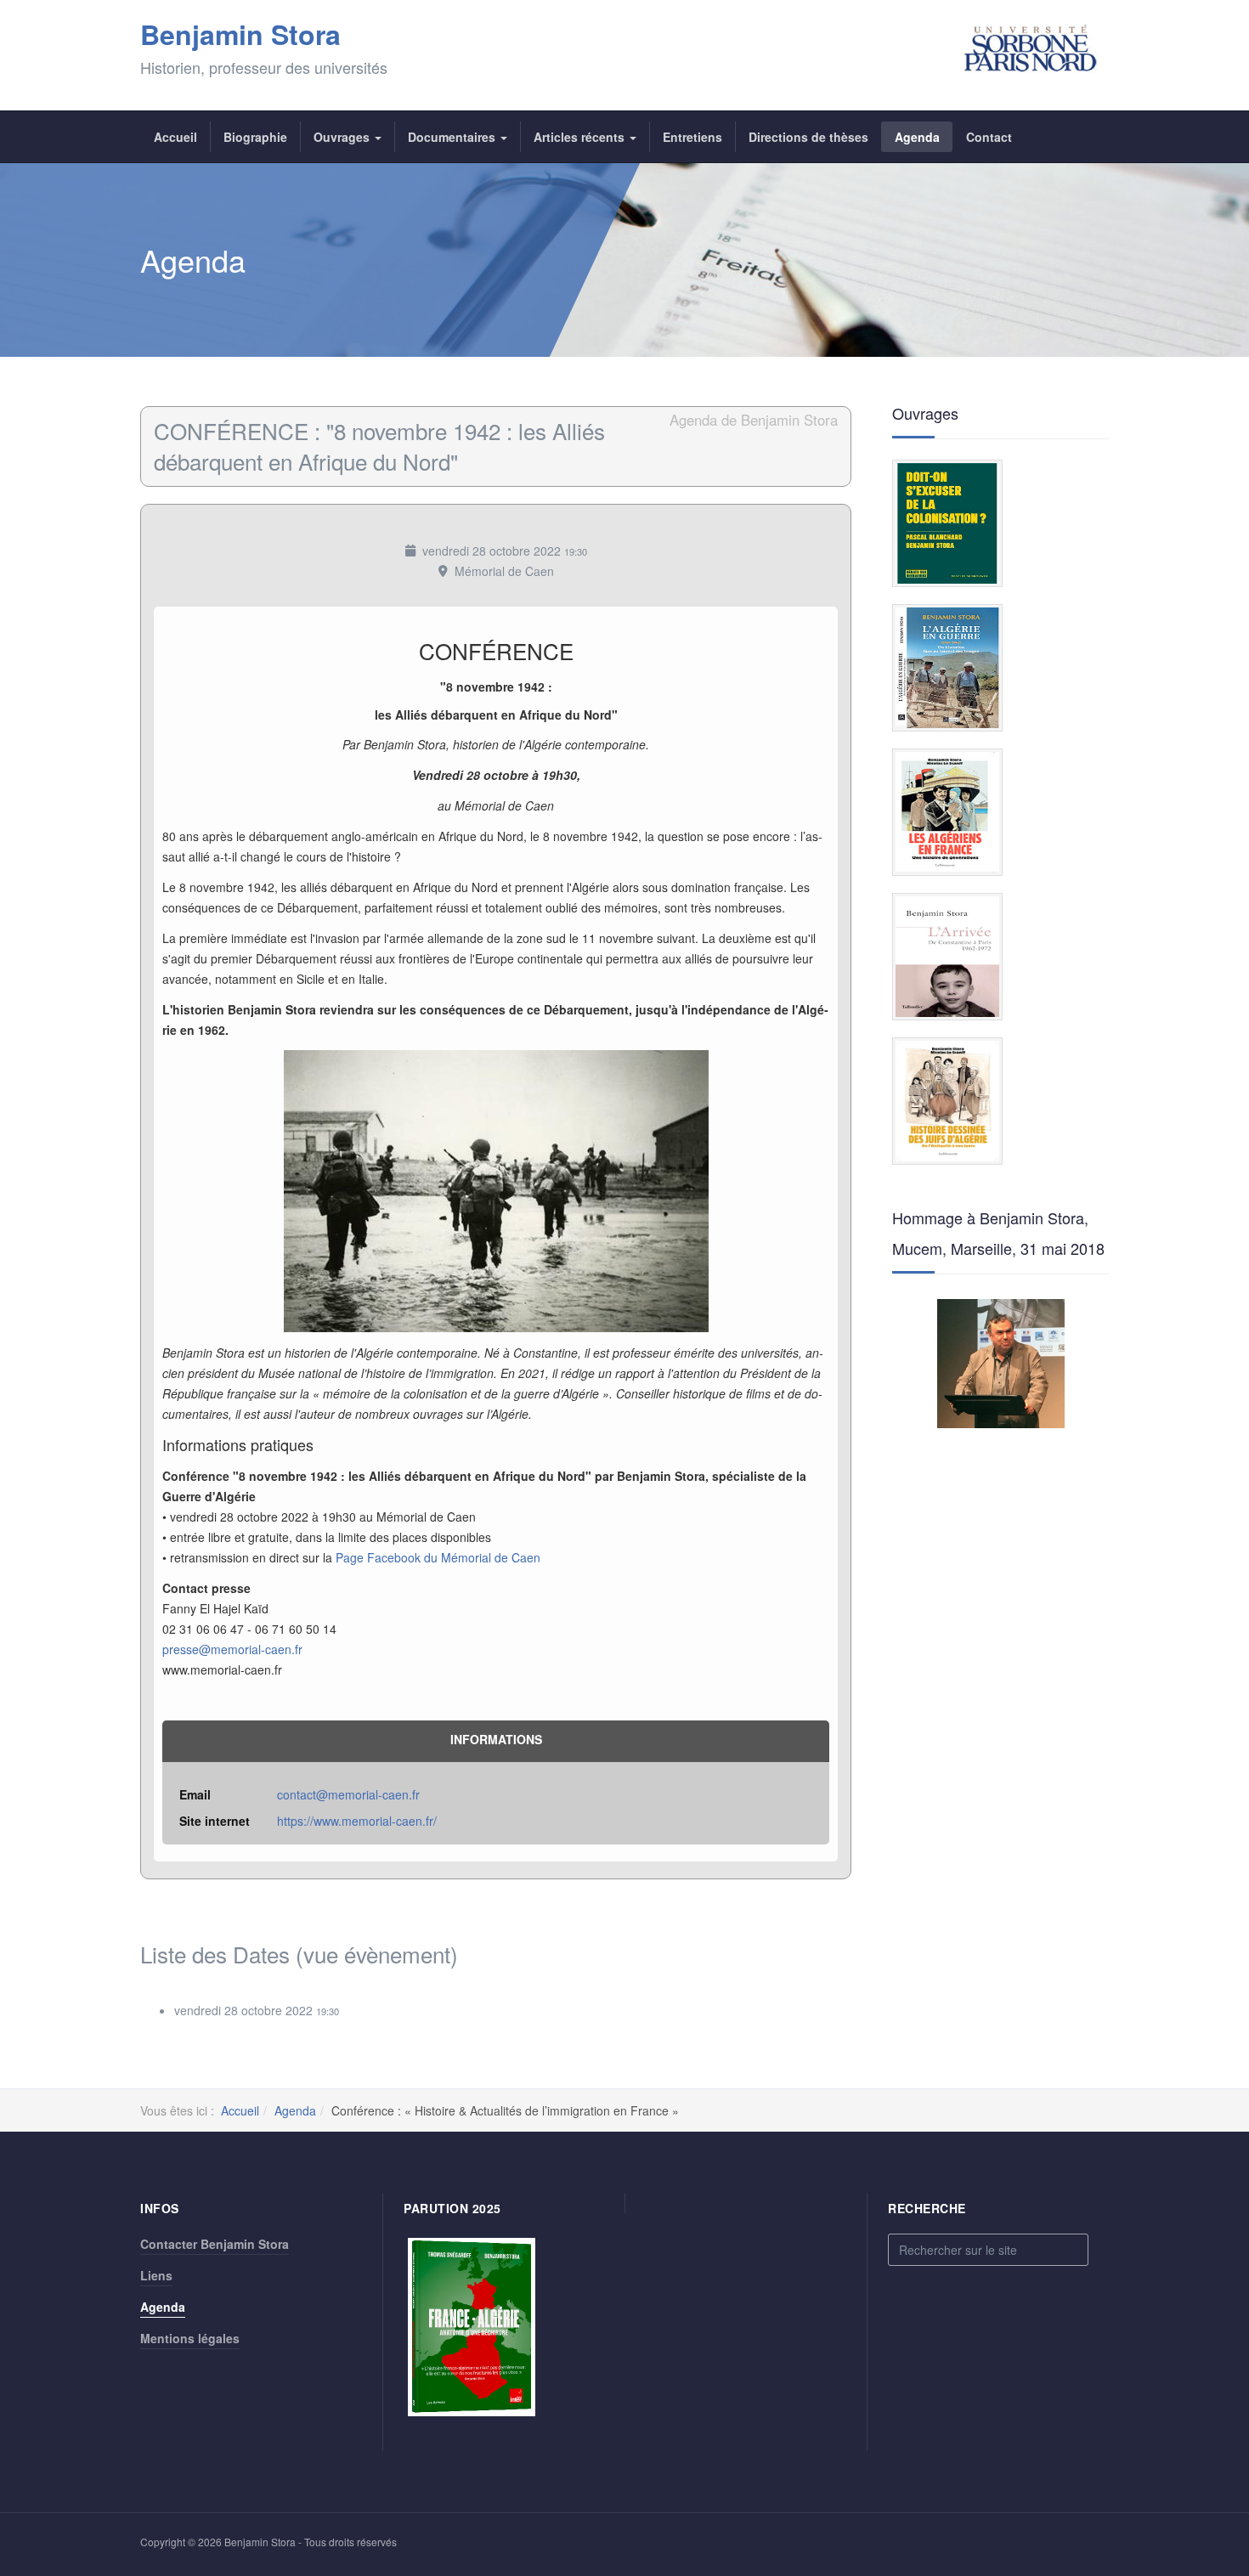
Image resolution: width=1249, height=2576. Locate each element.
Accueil (175, 137)
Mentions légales (190, 2338)
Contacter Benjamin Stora (215, 2244)
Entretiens (692, 137)
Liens (156, 2275)
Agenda (917, 137)
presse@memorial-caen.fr (232, 1649)
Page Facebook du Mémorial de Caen (438, 1557)
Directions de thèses (808, 137)
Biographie (255, 137)
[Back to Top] (1208, 2436)
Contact (989, 137)
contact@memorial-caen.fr (348, 1794)
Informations (496, 1739)
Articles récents (581, 137)
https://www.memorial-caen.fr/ (357, 1821)
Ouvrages (343, 137)
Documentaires (453, 137)
